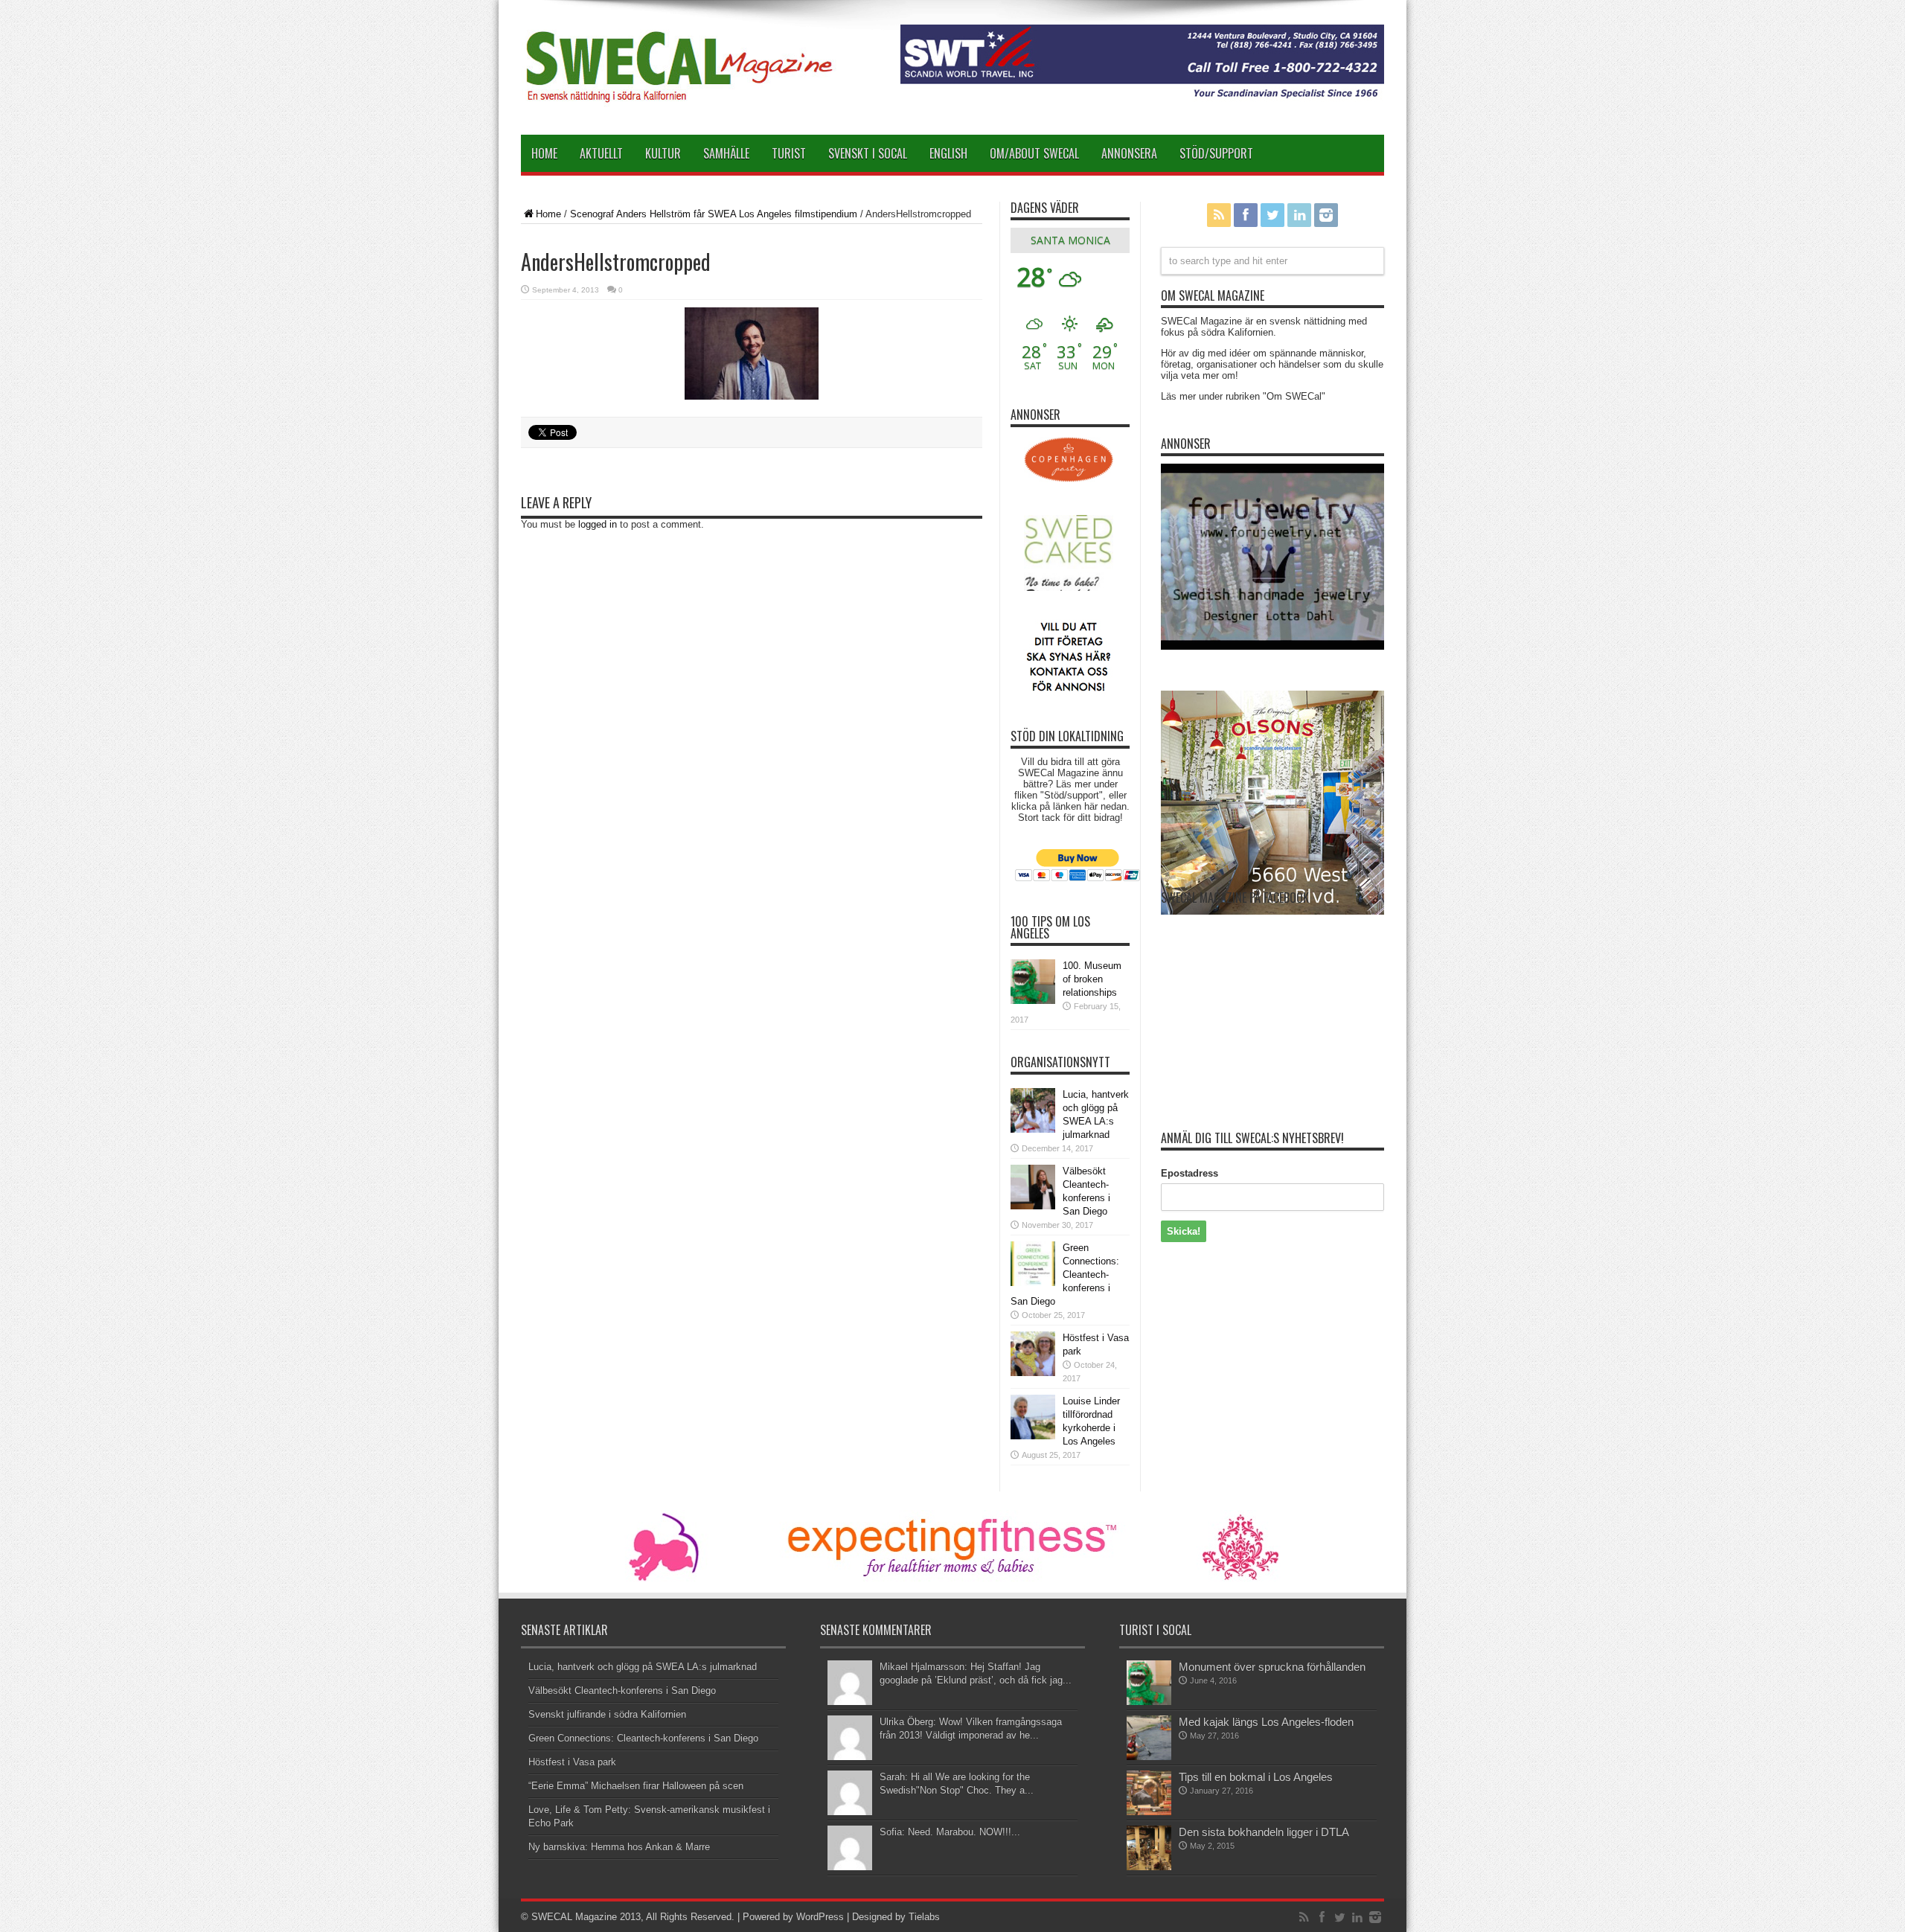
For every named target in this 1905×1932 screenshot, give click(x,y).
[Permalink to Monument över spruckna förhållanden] (1149, 1683)
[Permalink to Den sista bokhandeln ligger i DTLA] (1149, 1848)
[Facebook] (1246, 215)
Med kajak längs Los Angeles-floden (1266, 1722)
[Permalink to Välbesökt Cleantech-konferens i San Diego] (1033, 1187)
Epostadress (1190, 1173)
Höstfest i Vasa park (572, 1762)
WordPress (820, 1917)
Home (544, 153)
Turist (789, 153)
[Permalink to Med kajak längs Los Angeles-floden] (1149, 1738)
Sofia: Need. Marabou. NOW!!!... (950, 1832)
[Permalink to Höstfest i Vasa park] (1033, 1354)
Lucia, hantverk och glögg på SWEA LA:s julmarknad (643, 1667)
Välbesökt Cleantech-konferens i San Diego (622, 1690)
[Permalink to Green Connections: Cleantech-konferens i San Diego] (1033, 1264)
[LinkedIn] (1299, 215)
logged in (598, 524)
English (948, 153)
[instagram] (1326, 215)
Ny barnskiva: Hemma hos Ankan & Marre (619, 1847)
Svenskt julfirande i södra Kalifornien (607, 1714)
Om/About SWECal (1034, 153)
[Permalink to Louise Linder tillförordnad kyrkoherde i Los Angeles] (1033, 1417)
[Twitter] (1272, 215)
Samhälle (726, 153)
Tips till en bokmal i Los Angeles (1256, 1777)
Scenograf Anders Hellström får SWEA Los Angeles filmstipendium (714, 214)
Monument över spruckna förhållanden (1272, 1667)
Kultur (663, 153)
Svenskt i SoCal (868, 153)
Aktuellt (601, 153)
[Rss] (1219, 215)
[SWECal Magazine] (680, 73)
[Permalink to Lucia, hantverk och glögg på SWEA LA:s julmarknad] (1033, 1110)
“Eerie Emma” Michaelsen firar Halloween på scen (636, 1786)
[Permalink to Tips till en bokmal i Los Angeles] (1149, 1793)
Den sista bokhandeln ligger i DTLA (1264, 1832)
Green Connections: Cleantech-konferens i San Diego (1065, 1274)
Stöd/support (1216, 153)
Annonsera (1129, 153)
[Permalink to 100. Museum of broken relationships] (1033, 982)
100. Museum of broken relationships (1092, 979)
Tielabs (924, 1917)
